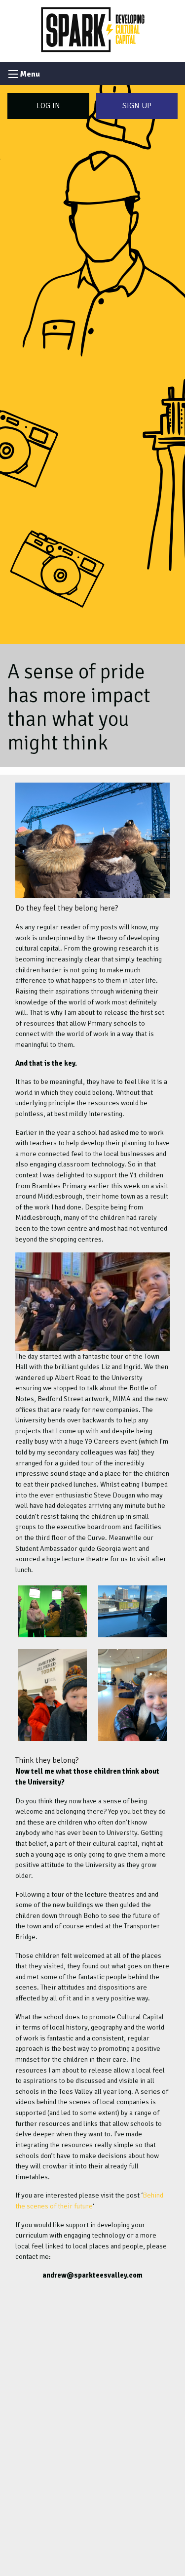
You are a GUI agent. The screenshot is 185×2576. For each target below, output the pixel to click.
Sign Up (137, 106)
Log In (48, 106)
